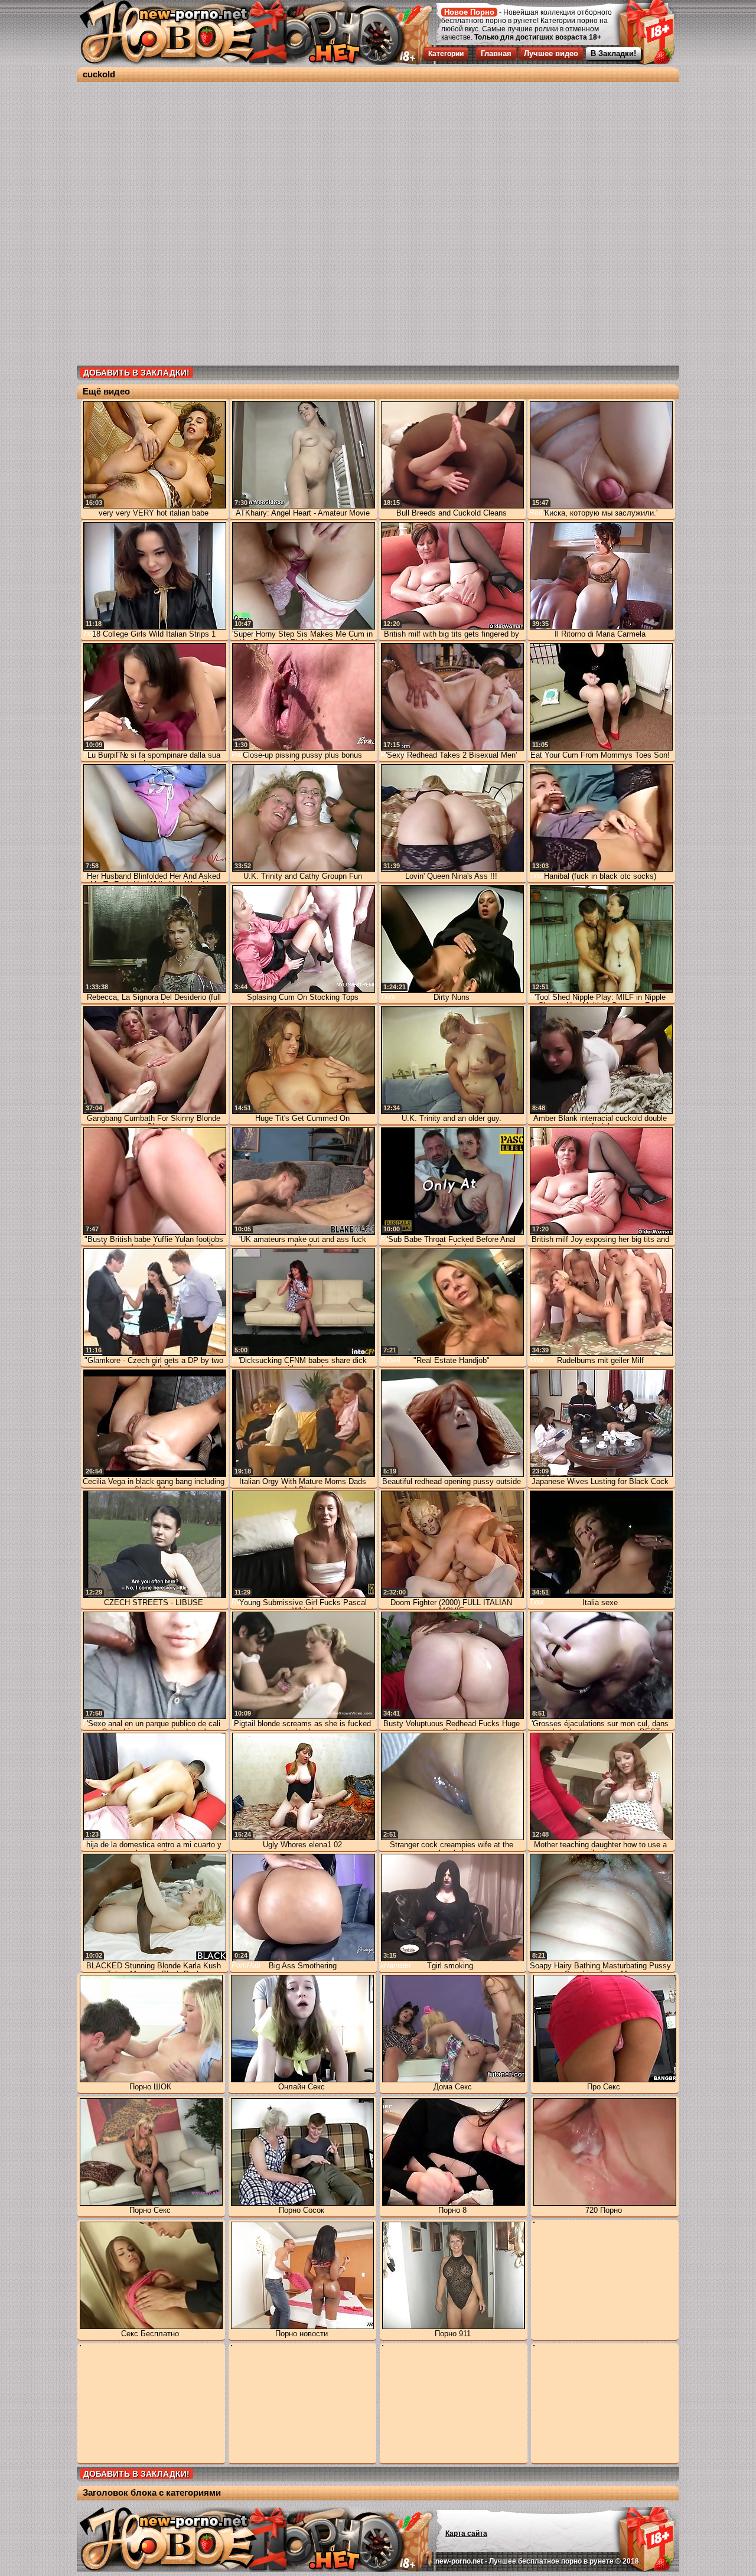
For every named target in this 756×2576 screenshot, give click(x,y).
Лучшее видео (551, 53)
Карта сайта (466, 2533)
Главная (496, 53)
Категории (446, 54)
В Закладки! (613, 53)
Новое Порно (469, 12)
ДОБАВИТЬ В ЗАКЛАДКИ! (136, 373)
